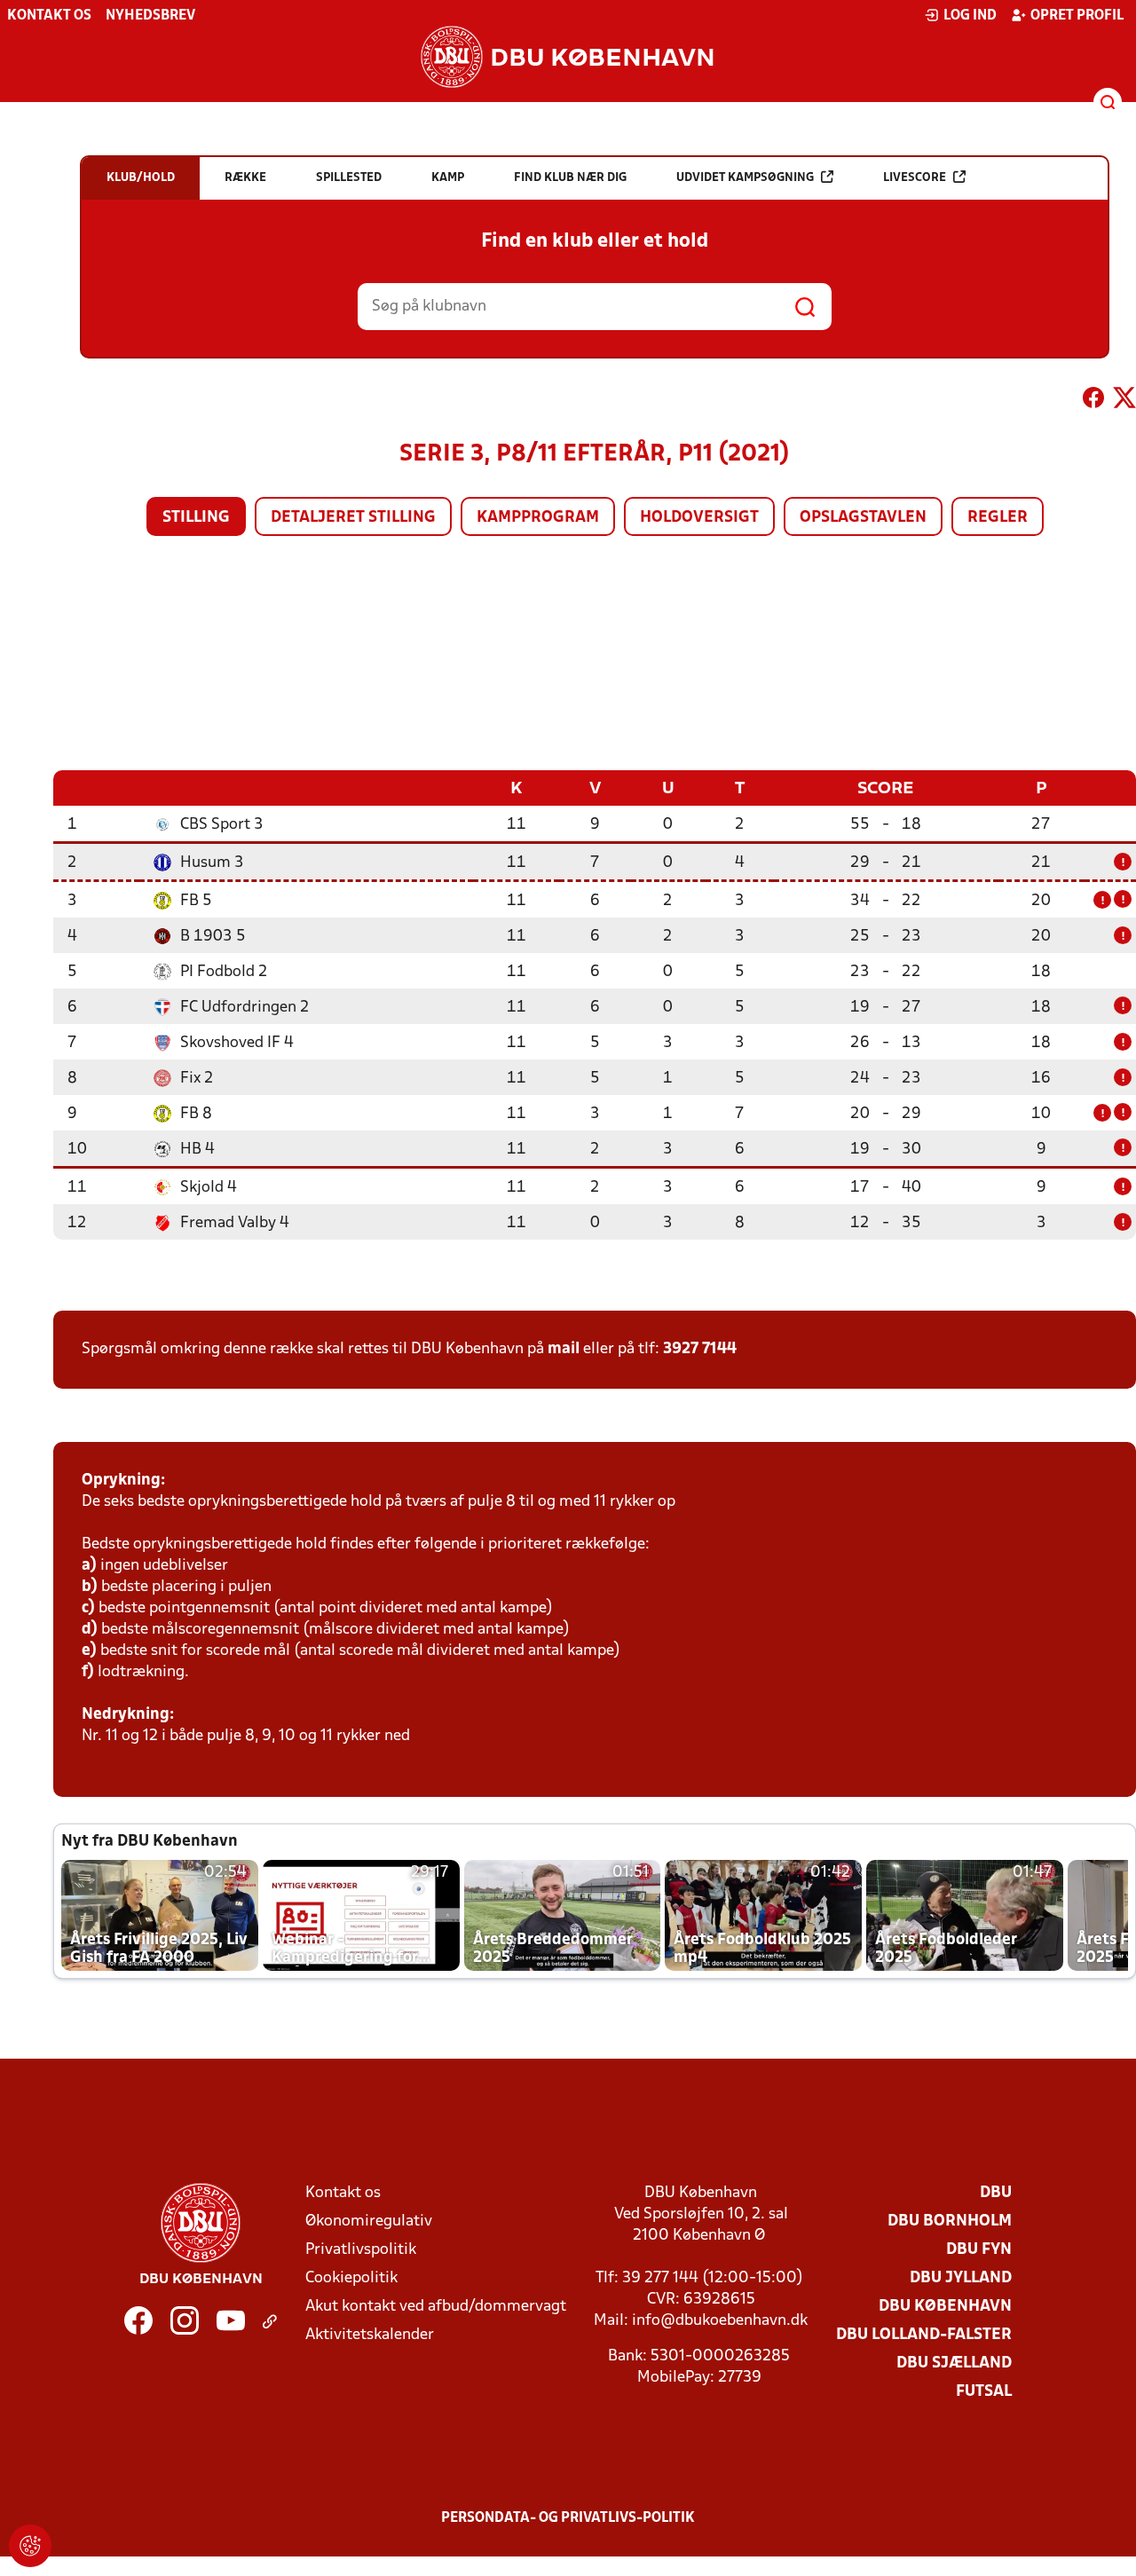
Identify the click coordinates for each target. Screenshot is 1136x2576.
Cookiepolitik (351, 2278)
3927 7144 (700, 1349)
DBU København (945, 2307)
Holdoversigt (699, 518)
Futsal (984, 2392)
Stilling (196, 518)
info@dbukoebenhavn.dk (720, 2321)
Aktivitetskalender (370, 2335)
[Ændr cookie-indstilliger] (30, 2546)
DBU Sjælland (954, 2363)
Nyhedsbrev (150, 16)
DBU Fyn (979, 2250)
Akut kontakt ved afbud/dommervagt (436, 2307)
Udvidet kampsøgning (745, 178)
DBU (996, 2193)
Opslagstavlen (863, 518)
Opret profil (1077, 16)
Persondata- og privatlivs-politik (568, 2518)
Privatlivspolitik (361, 2250)
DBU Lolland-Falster (924, 2335)
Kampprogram (538, 518)
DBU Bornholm (950, 2222)
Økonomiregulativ (369, 2222)
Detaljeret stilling (353, 518)
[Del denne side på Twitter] (1124, 401)
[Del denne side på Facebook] (1093, 401)
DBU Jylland (961, 2278)
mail (564, 1349)
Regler (998, 518)
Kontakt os (49, 16)
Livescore (915, 178)
